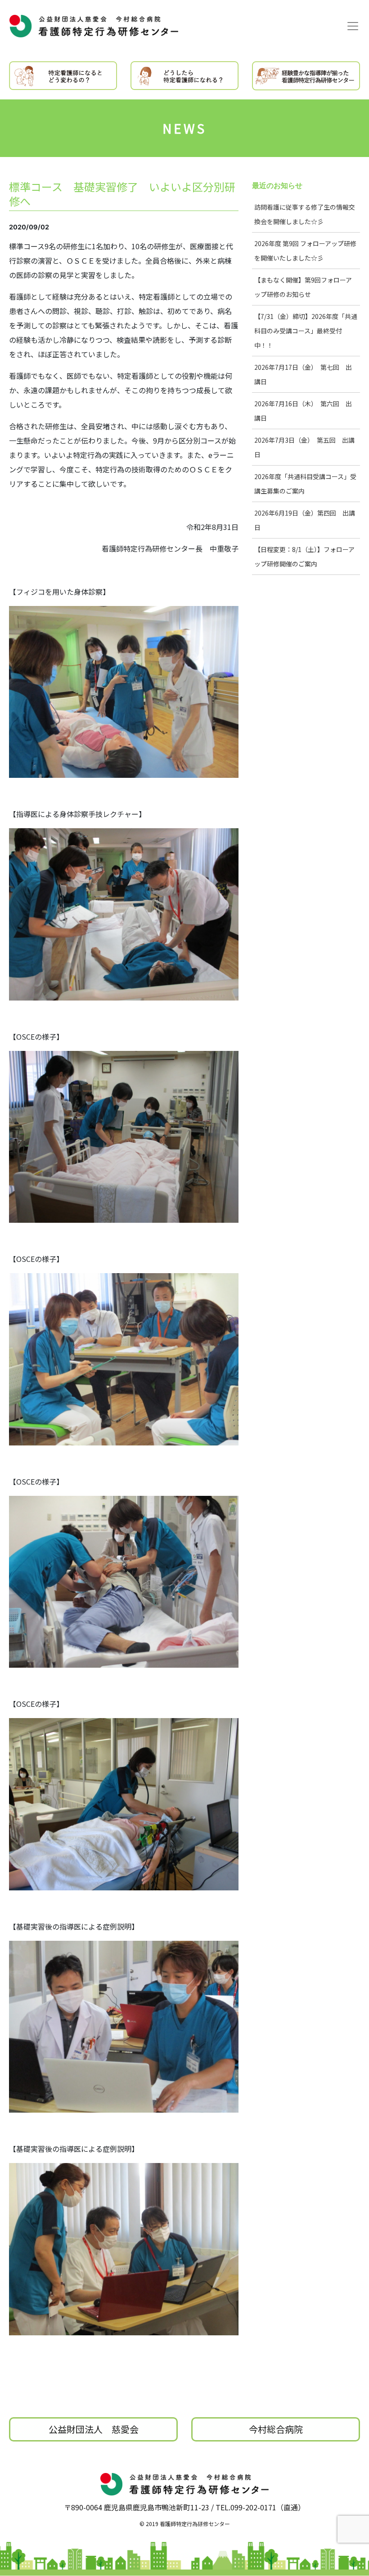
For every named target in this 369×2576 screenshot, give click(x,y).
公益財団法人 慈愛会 (94, 2429)
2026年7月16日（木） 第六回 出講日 (303, 411)
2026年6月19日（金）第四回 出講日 (305, 520)
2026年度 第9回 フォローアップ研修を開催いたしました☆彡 (305, 251)
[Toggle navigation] (353, 26)
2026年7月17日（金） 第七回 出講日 (303, 374)
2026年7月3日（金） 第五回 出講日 (304, 447)
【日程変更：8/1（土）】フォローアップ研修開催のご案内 (304, 556)
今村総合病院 (276, 2429)
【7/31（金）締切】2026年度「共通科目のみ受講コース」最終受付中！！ (306, 331)
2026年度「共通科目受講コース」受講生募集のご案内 (305, 484)
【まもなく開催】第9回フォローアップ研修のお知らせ (303, 287)
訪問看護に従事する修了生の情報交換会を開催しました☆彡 (305, 214)
